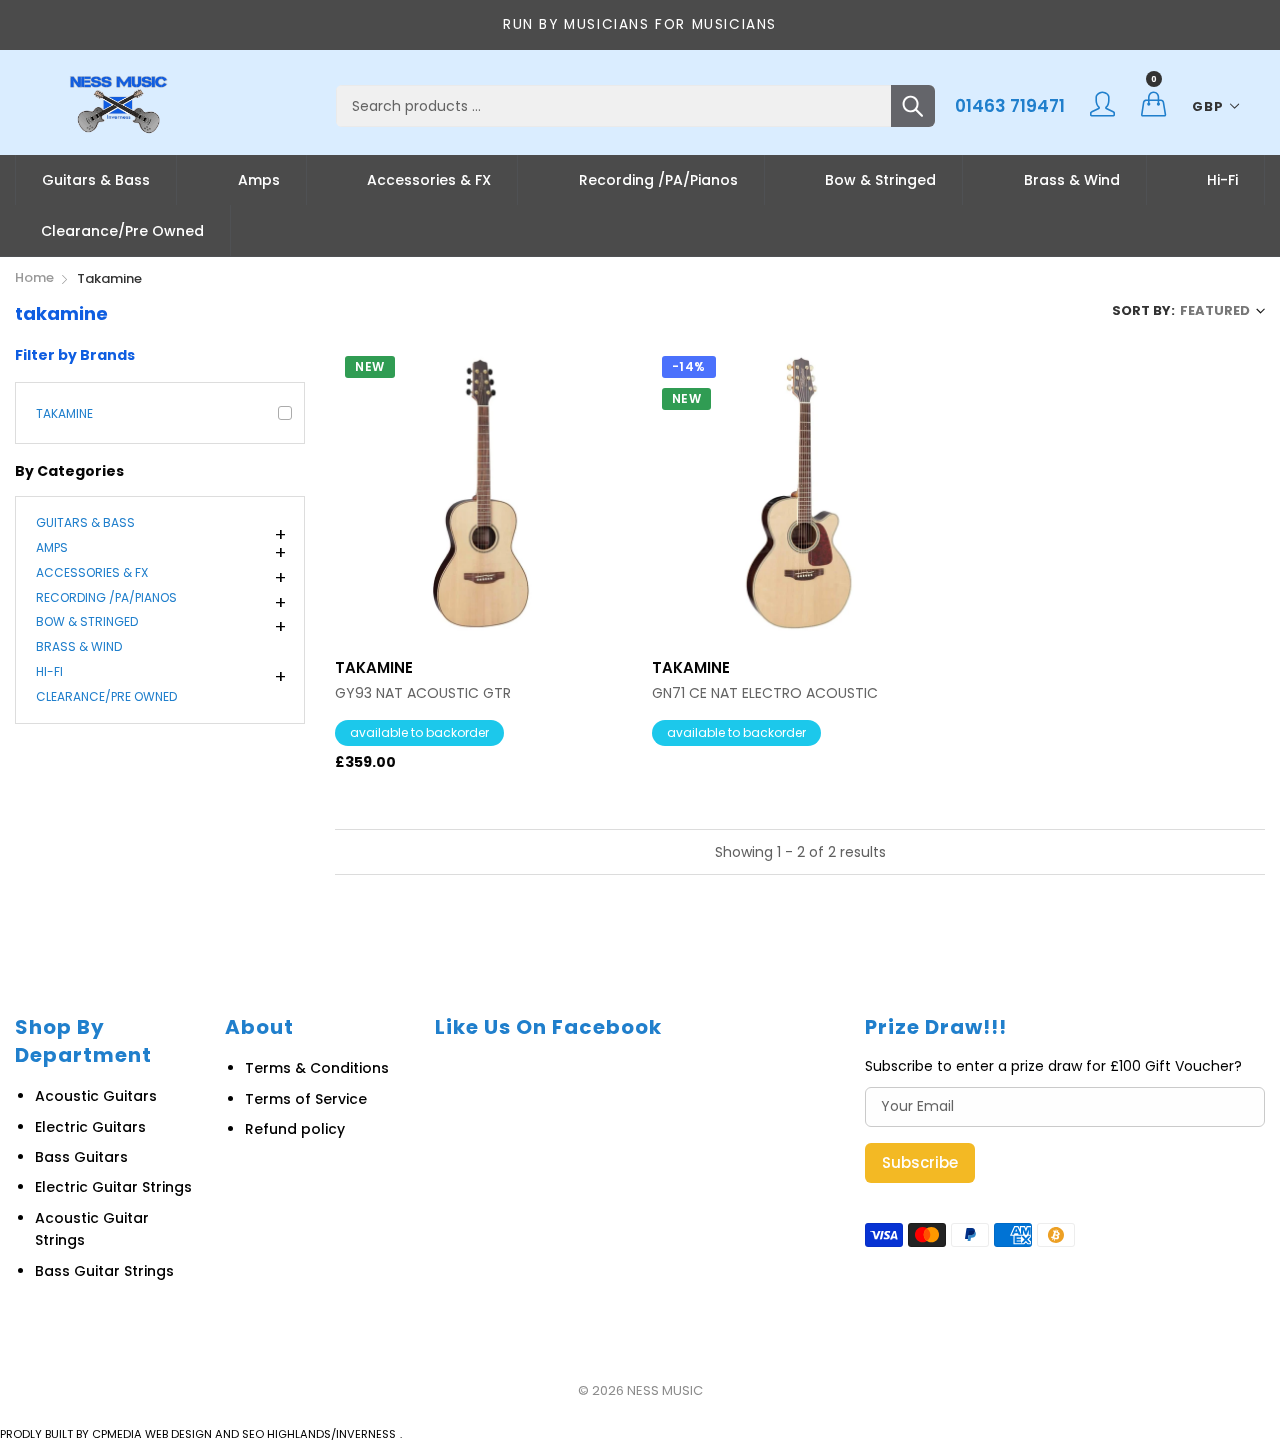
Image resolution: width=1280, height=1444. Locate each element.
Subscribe (920, 1162)
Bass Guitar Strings (104, 1271)
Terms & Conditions (317, 1068)
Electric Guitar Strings (113, 1187)
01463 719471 (1010, 106)
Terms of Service (306, 1099)
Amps (259, 180)
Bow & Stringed (880, 180)
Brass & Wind (1072, 180)
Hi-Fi (1222, 180)
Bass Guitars (81, 1157)
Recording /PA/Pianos (658, 180)
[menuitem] (96, 180)
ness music (665, 1390)
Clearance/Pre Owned (122, 231)
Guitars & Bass (96, 180)
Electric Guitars (90, 1127)
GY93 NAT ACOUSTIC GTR (423, 693)
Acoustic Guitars (96, 1096)
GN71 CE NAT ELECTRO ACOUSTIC (765, 693)
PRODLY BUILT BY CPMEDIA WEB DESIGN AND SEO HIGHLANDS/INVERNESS (198, 1434)
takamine (64, 413)
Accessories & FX (429, 180)
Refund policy (295, 1129)
